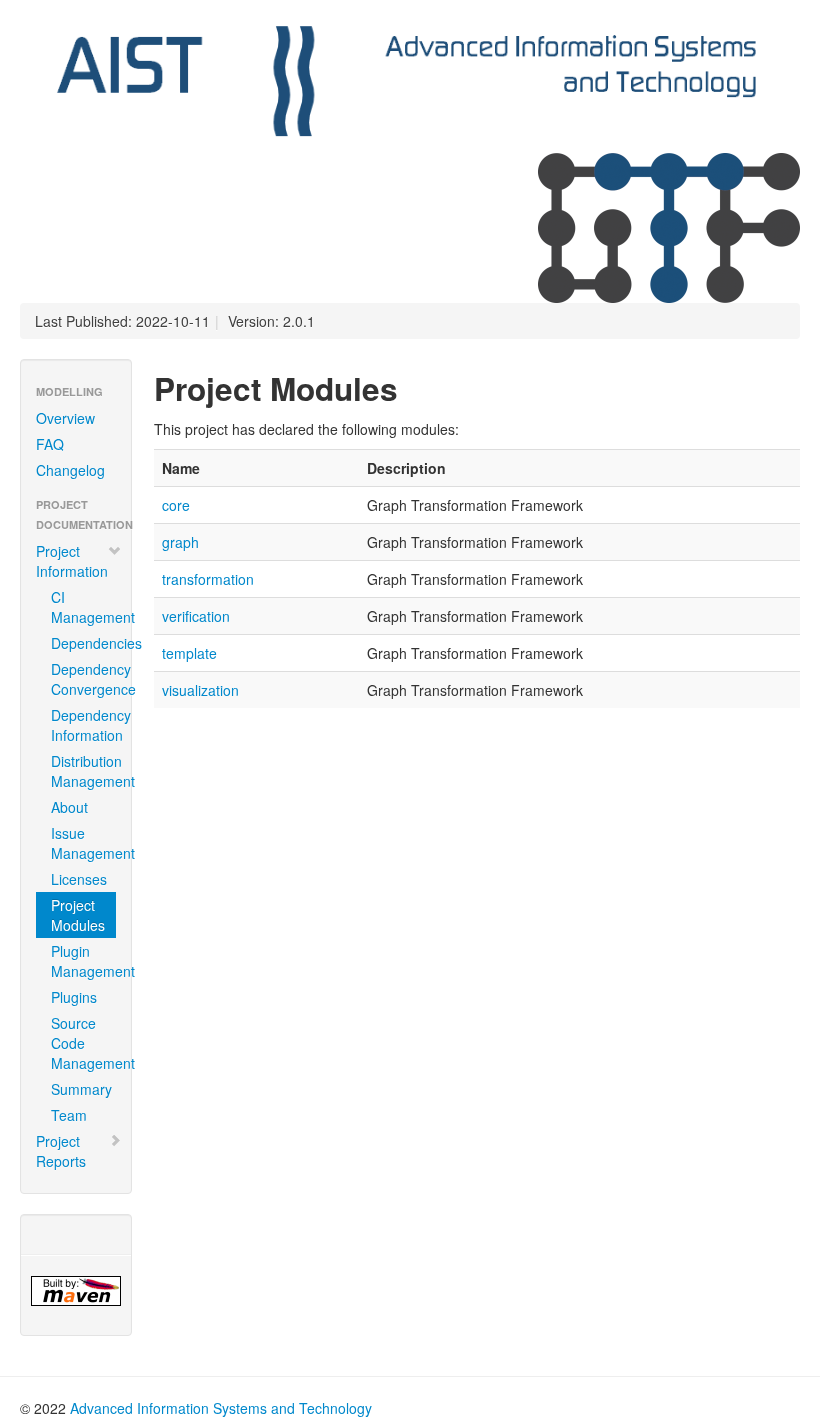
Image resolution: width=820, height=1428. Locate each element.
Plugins (74, 997)
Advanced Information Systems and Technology (221, 1408)
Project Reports (61, 1151)
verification (196, 616)
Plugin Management (83, 961)
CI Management (83, 607)
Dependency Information (83, 725)
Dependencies (83, 643)
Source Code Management (83, 1043)
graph (180, 542)
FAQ (50, 444)
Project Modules (78, 915)
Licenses (79, 879)
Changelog (70, 470)
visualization (200, 690)
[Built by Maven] (76, 1291)
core (176, 505)
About (69, 807)
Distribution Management (83, 771)
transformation (208, 579)
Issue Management (83, 843)
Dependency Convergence (83, 679)
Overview (65, 418)
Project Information (72, 561)
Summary (81, 1089)
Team (69, 1115)
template (189, 653)
